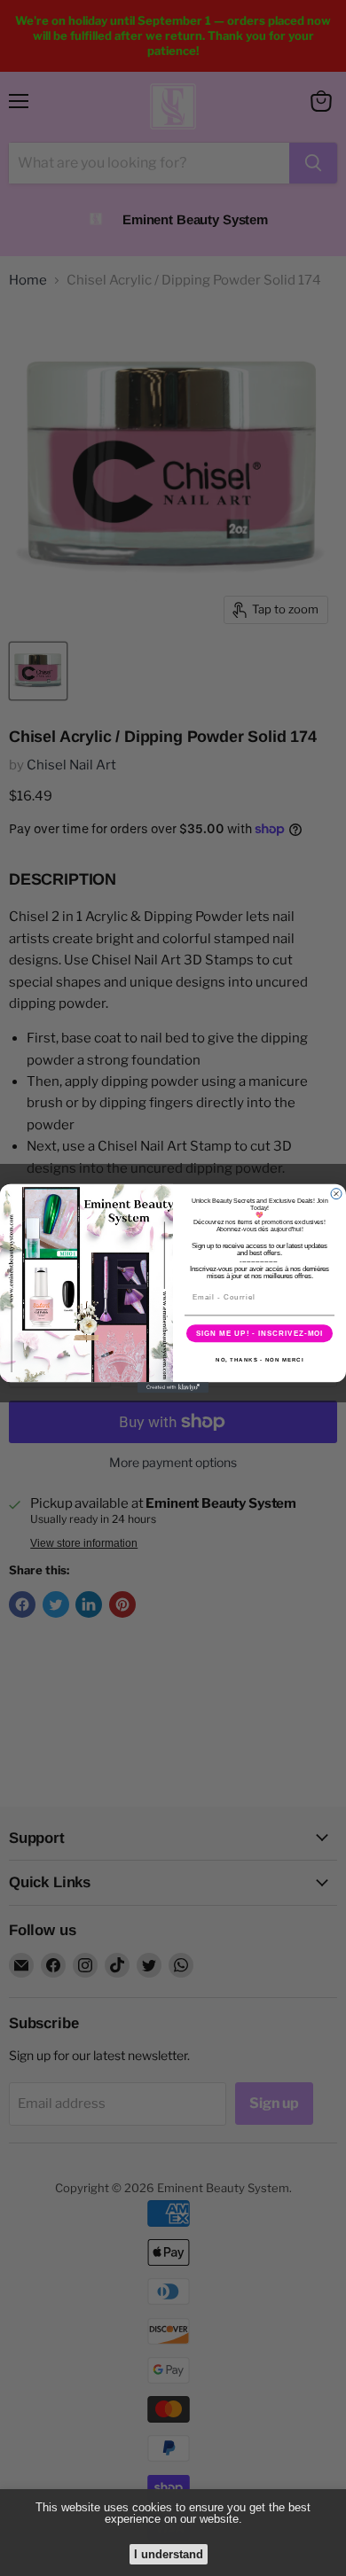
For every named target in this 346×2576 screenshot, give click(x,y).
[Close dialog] (336, 1193)
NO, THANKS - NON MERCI (259, 1359)
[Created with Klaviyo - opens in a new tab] (173, 1387)
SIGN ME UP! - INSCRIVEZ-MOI (260, 1333)
